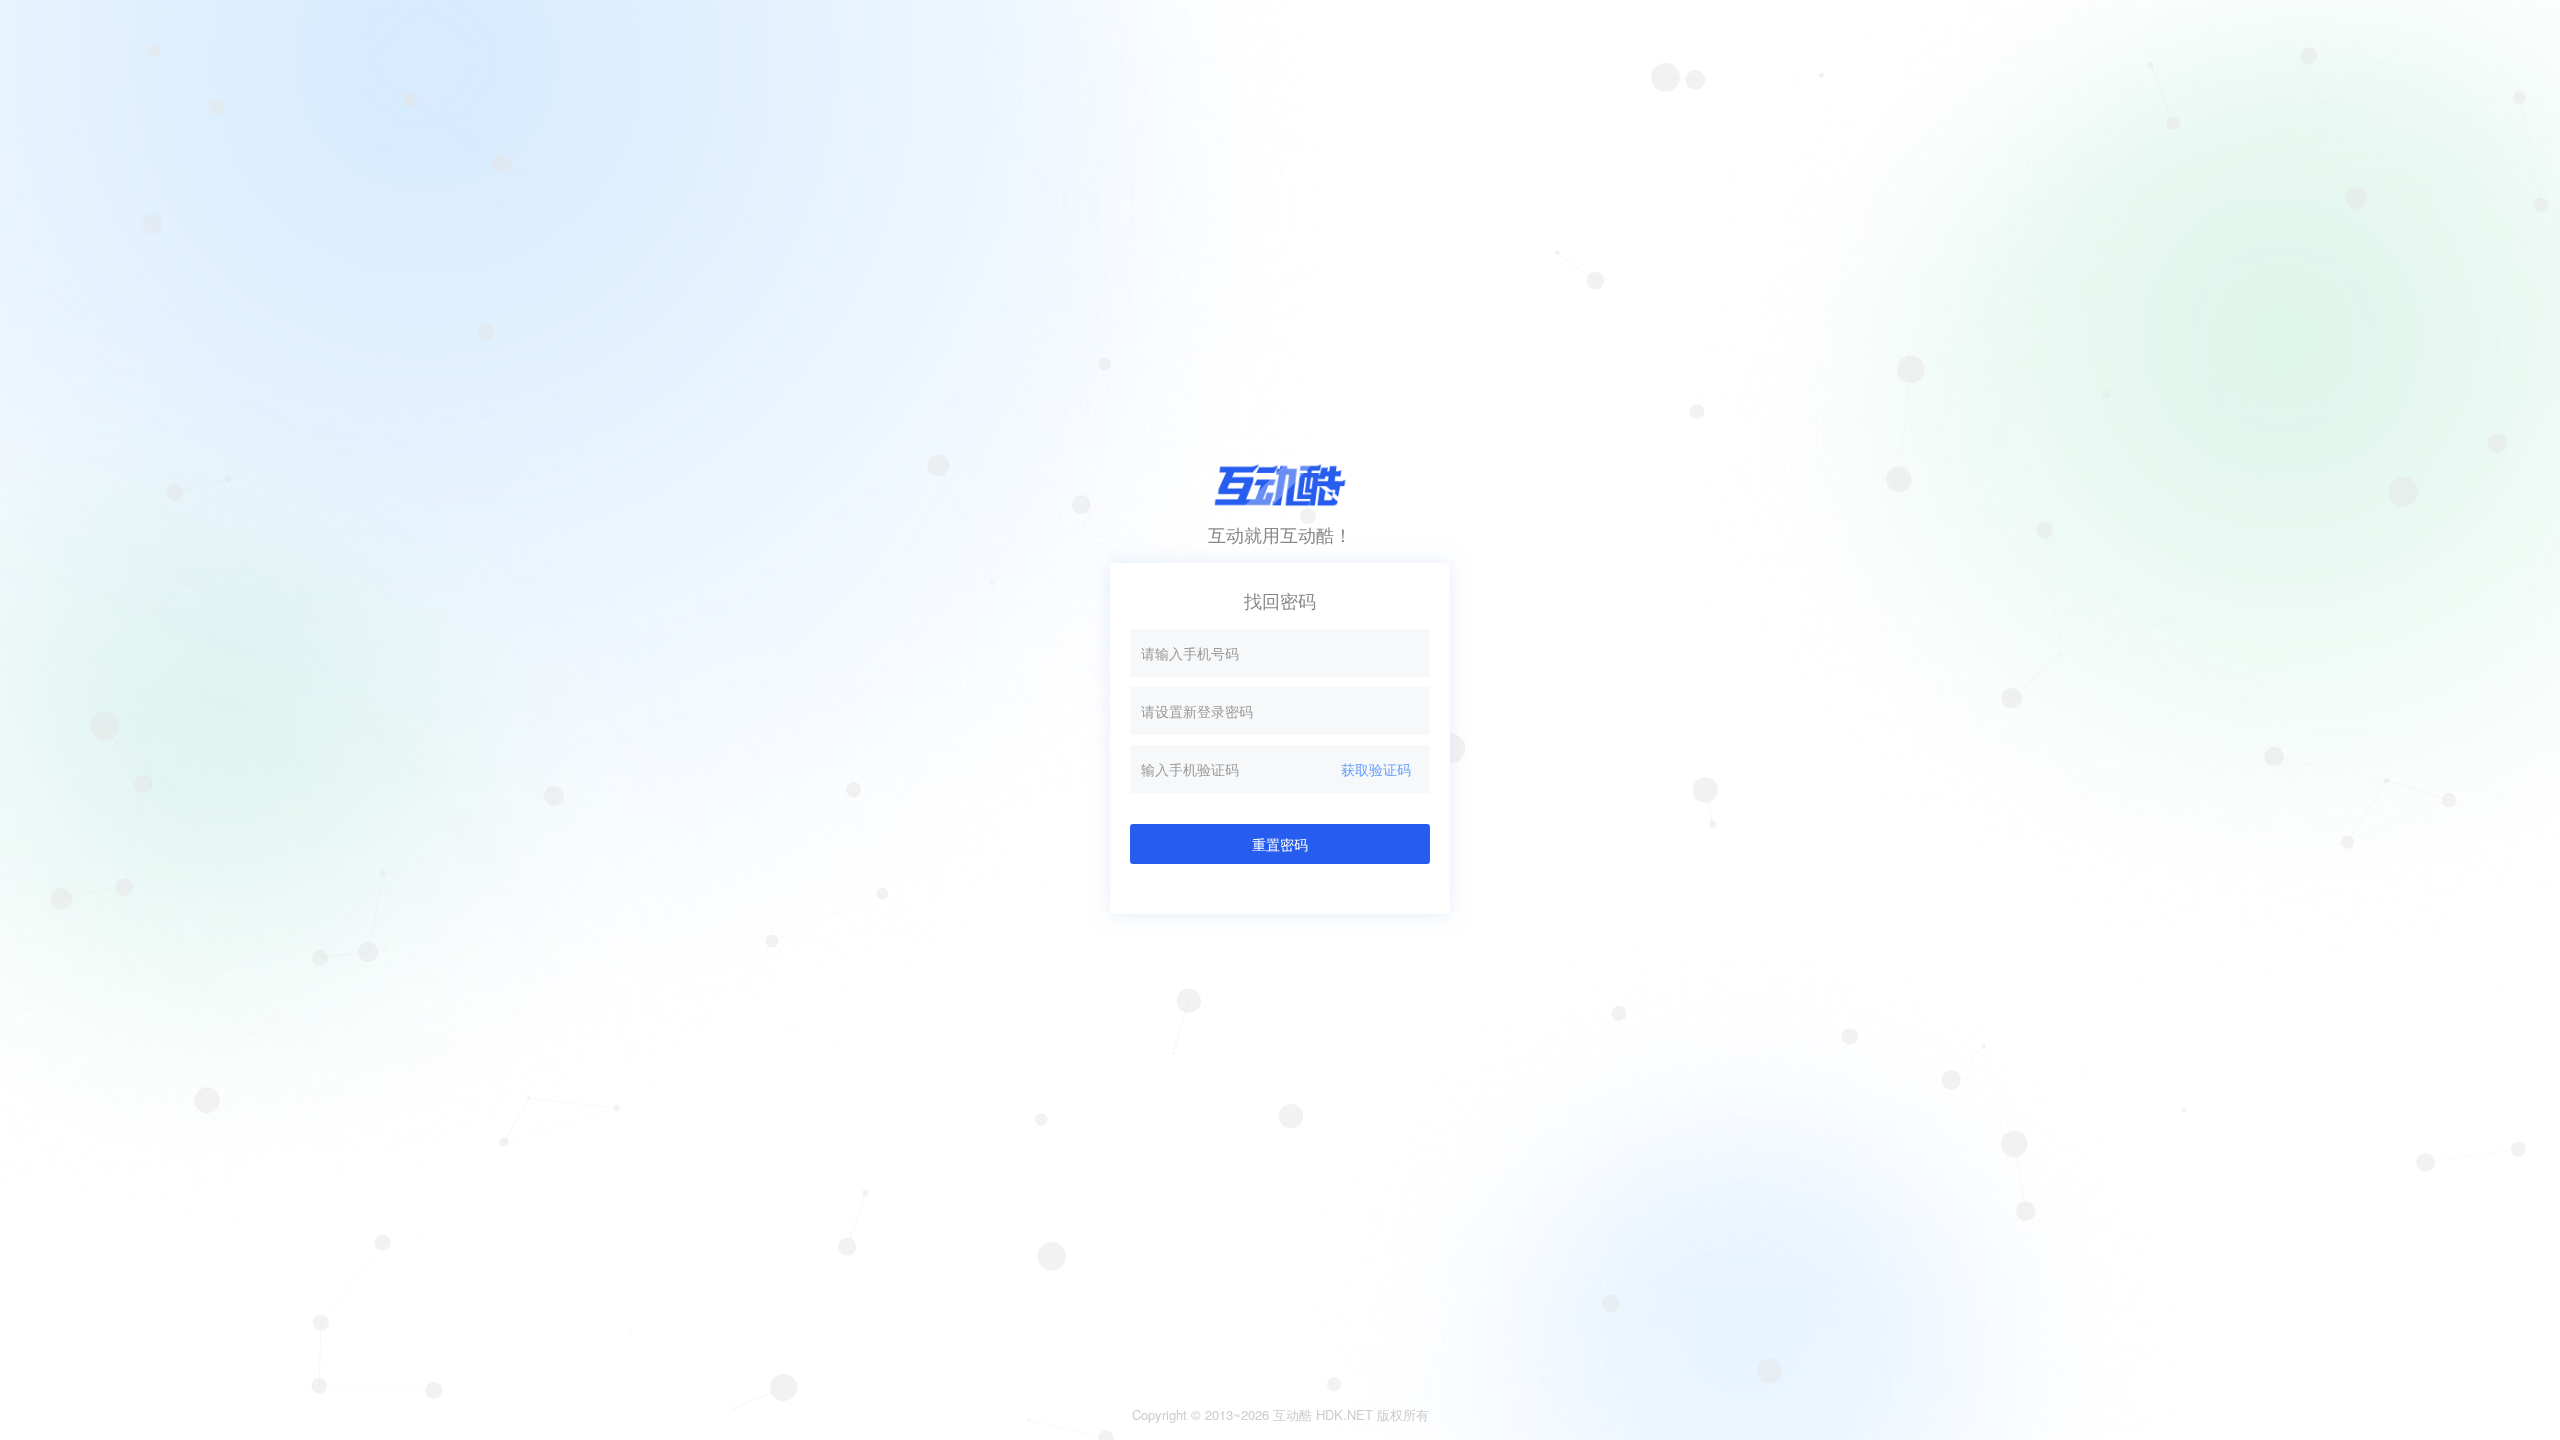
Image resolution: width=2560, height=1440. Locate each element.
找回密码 (1280, 600)
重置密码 (1280, 844)
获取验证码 (1376, 769)
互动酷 (1292, 1414)
